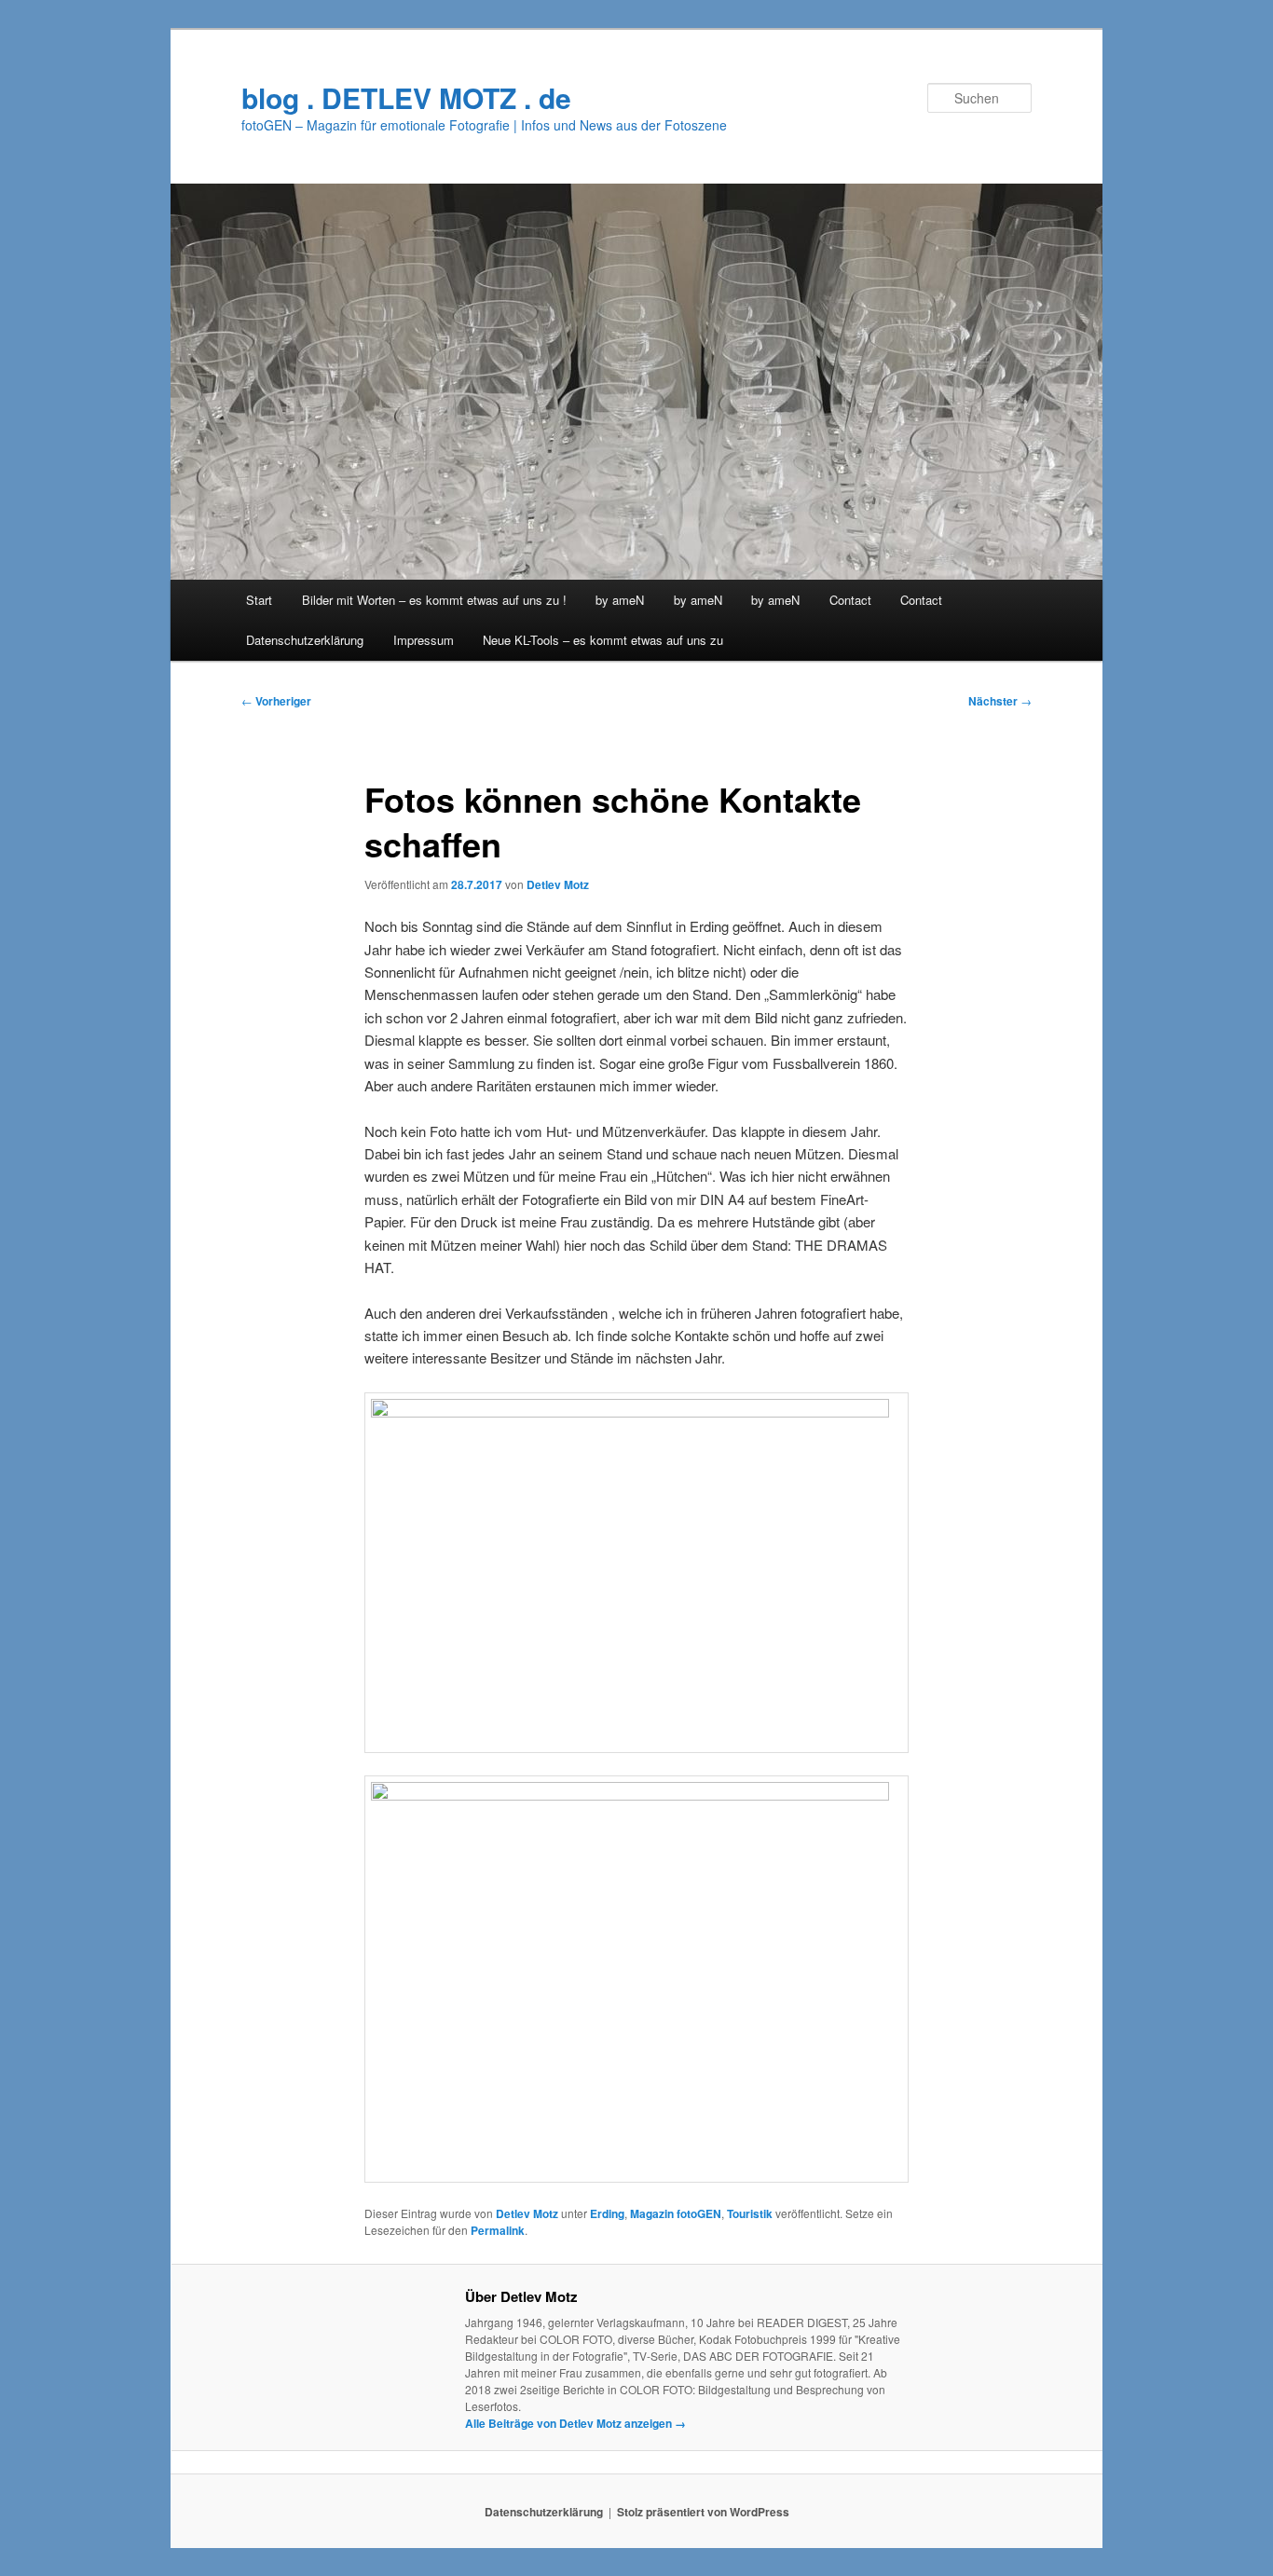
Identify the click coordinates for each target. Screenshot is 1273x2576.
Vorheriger (276, 701)
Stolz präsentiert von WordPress (703, 2512)
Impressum (424, 640)
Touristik (750, 2213)
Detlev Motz (558, 884)
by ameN (620, 600)
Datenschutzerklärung (305, 640)
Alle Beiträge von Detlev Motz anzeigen (575, 2423)
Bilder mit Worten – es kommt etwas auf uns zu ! (434, 600)
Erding (607, 2213)
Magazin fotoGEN (676, 2213)
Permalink (498, 2230)
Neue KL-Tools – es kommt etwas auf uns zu (603, 640)
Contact (850, 600)
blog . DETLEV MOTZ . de (406, 97)
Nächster (1000, 701)
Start (259, 600)
